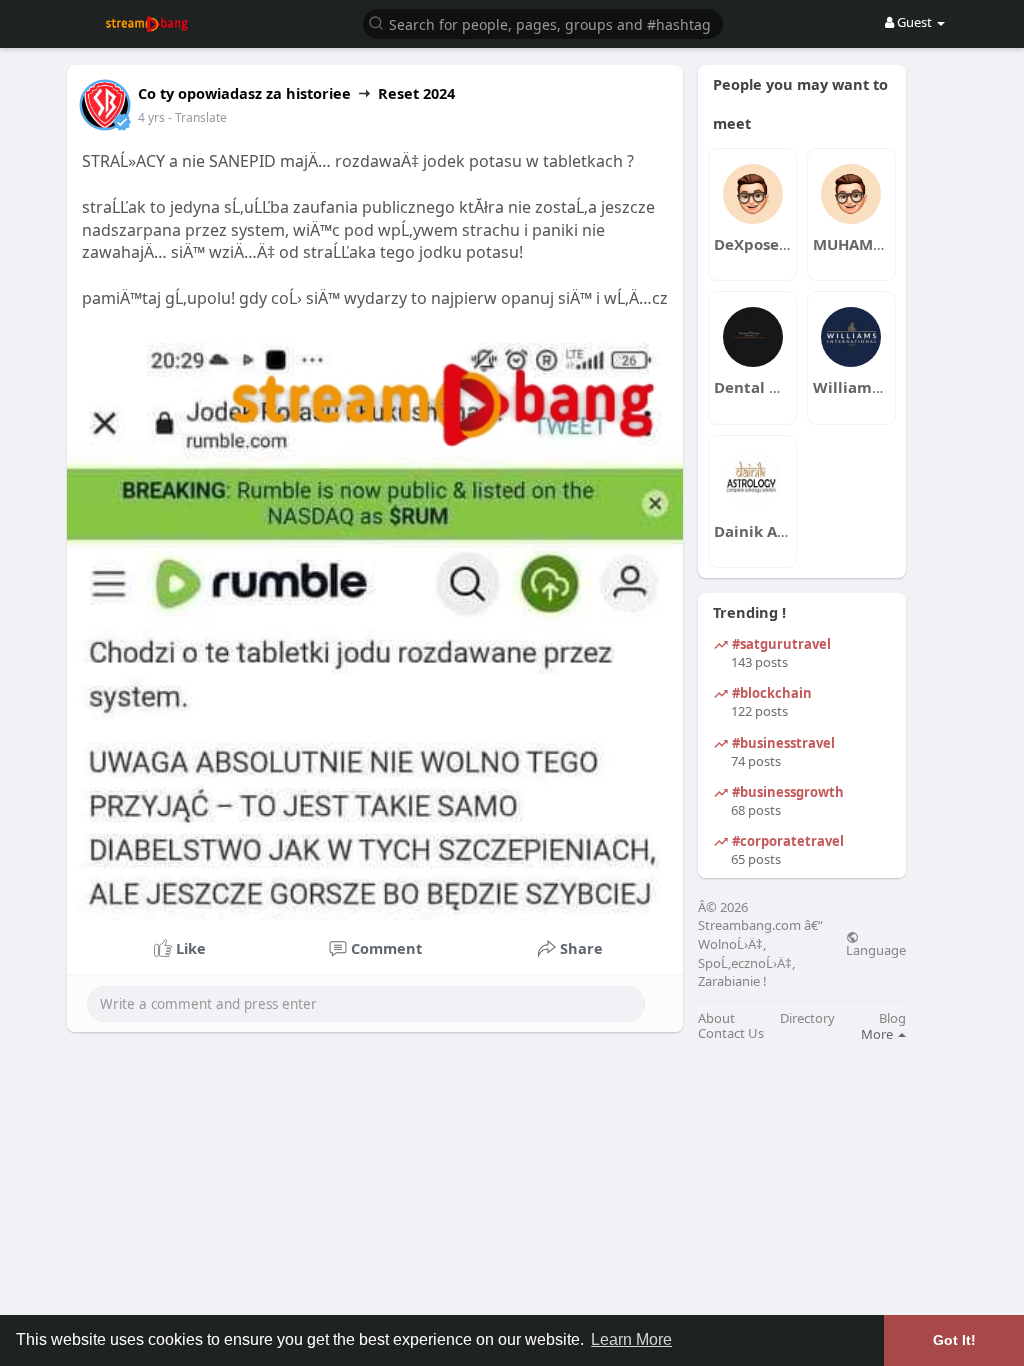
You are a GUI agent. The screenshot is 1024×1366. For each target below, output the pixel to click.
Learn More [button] (631, 1339)
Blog (892, 1018)
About (716, 1018)
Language (876, 949)
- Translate (197, 117)
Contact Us (731, 1033)
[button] (543, 22)
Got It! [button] (954, 1340)
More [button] (878, 1034)
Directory (807, 1018)
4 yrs (151, 117)
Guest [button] (914, 22)
